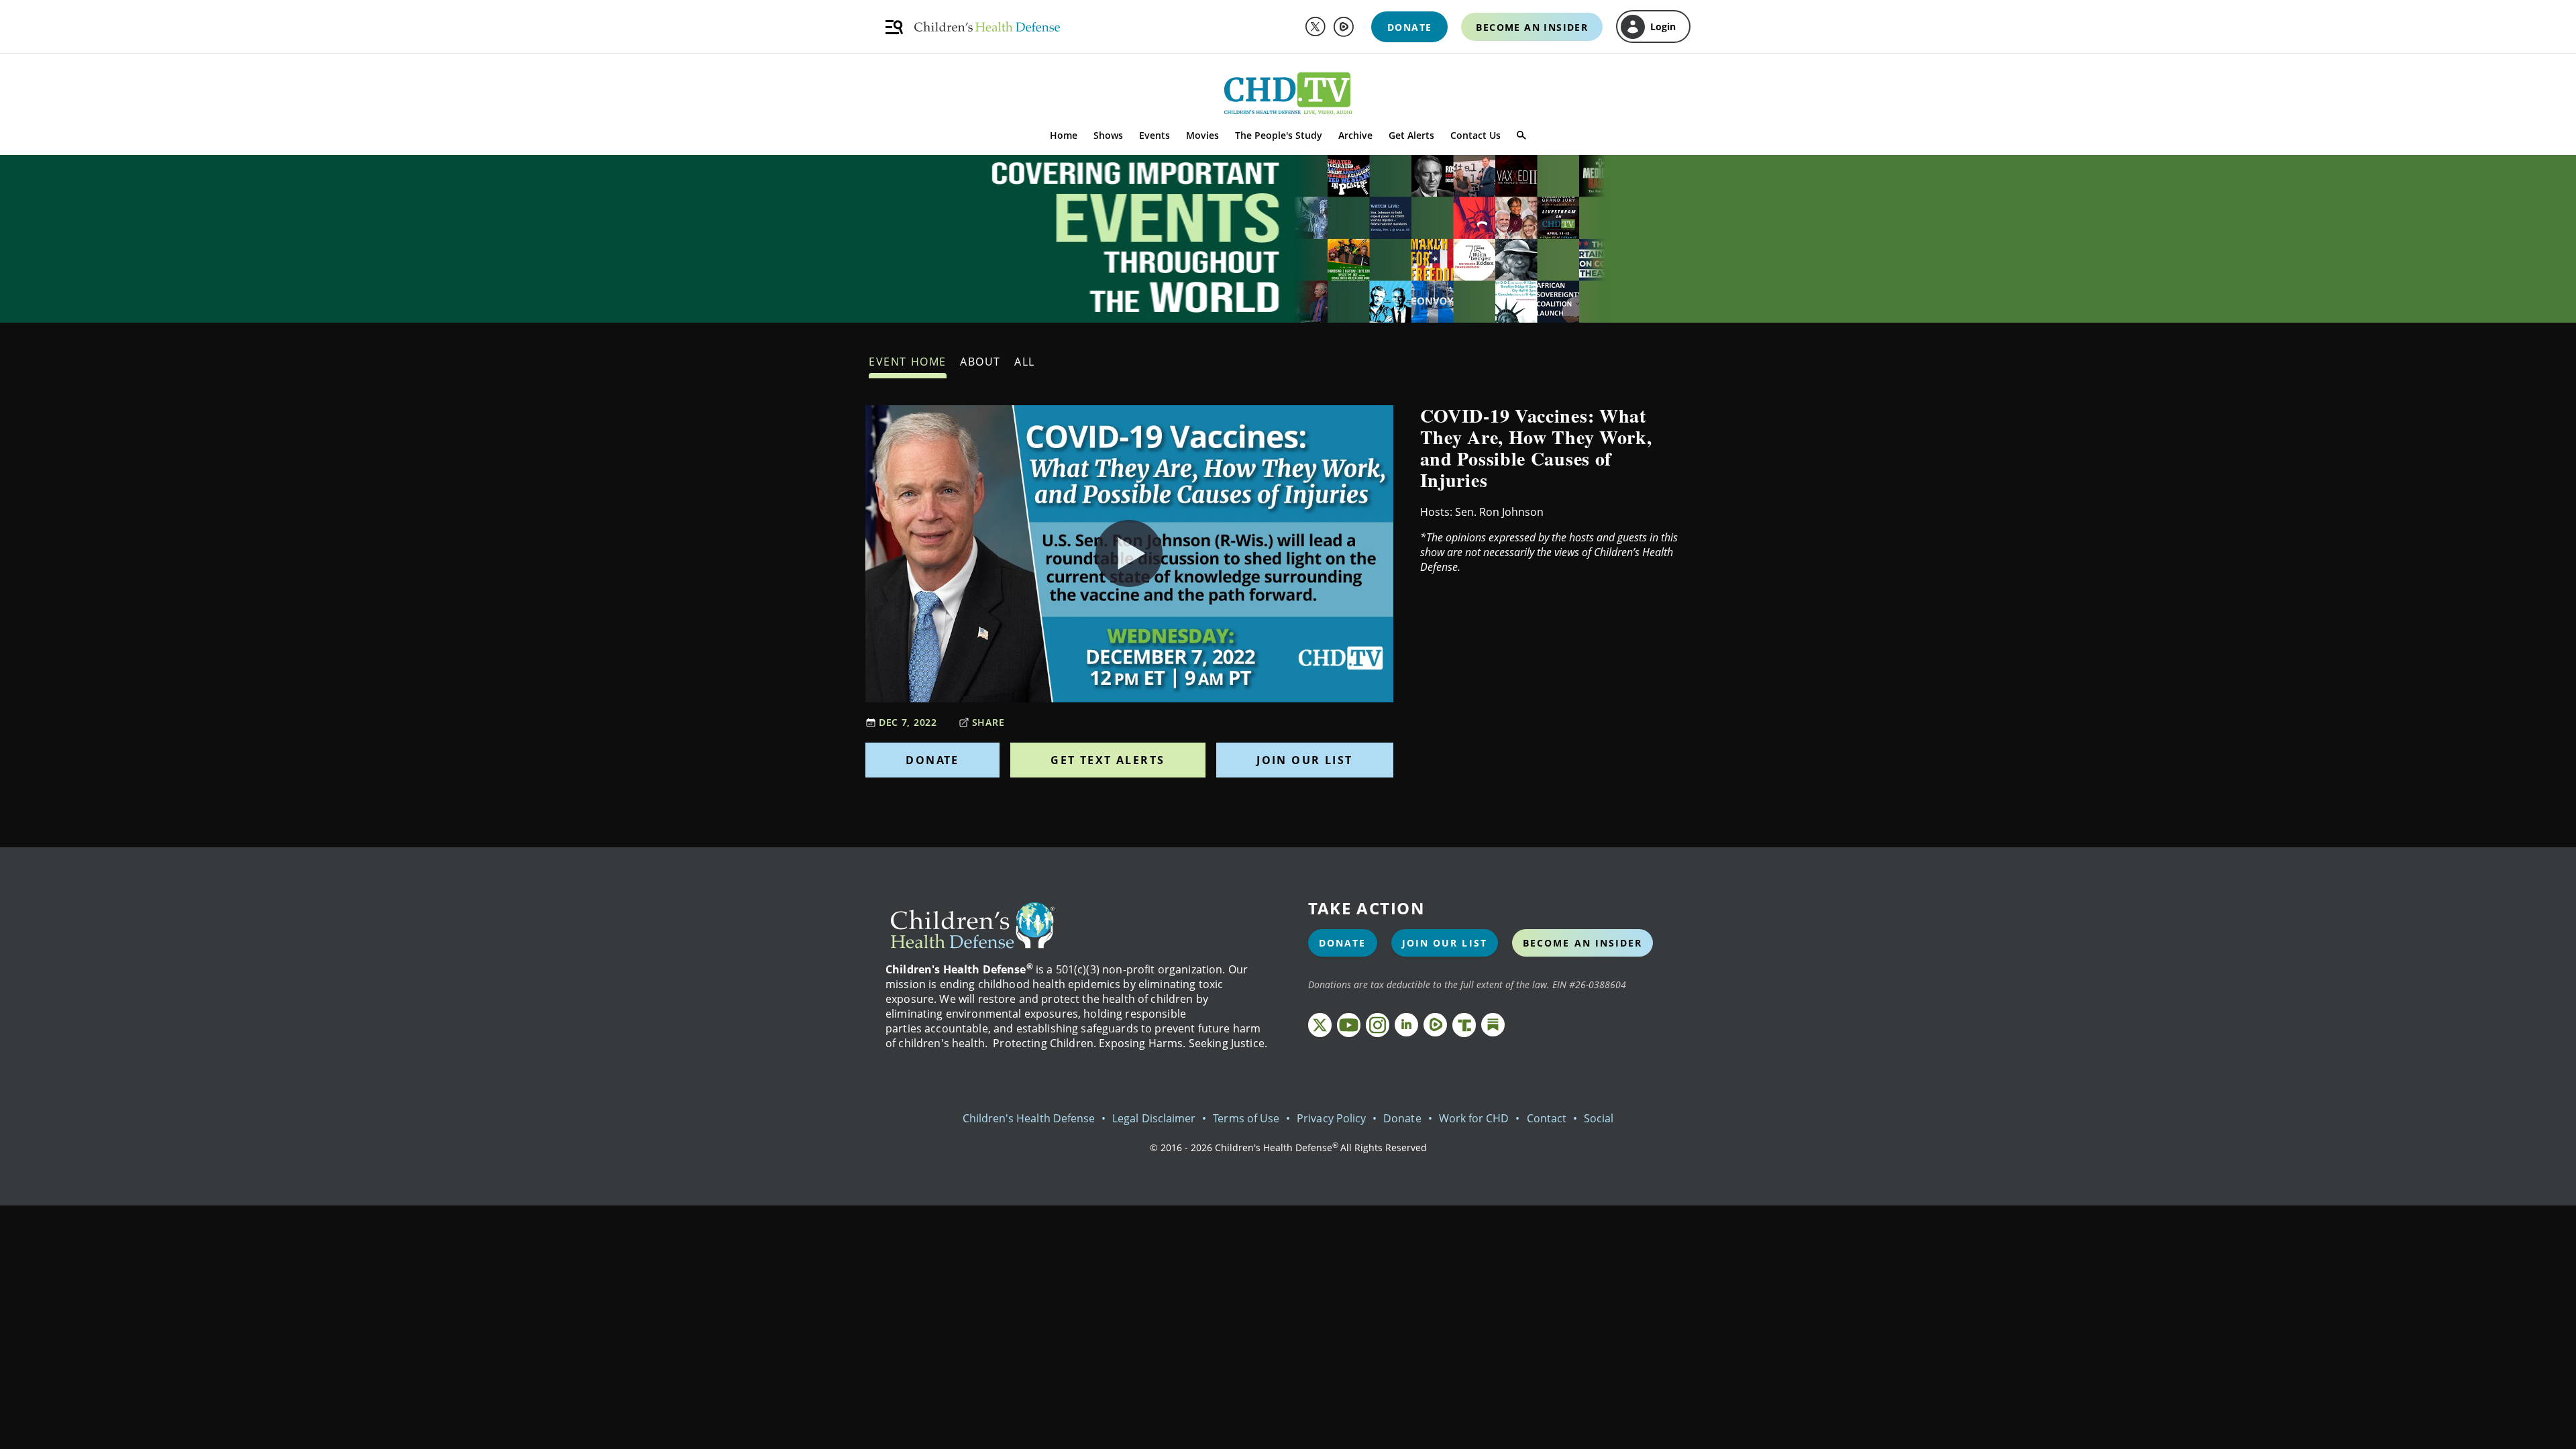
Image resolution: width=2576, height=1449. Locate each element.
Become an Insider (1583, 943)
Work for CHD (1474, 1118)
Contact (1547, 1118)
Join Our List (1304, 760)
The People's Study (1279, 135)
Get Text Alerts (1108, 760)
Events (1155, 135)
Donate (932, 760)
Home (1064, 135)
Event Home (908, 362)
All (1025, 362)
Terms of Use (1246, 1118)
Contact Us (1475, 135)
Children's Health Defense (1029, 1118)
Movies (1202, 135)
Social (1599, 1118)
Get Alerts (1411, 135)
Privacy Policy (1331, 1118)
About (980, 362)
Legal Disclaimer (1154, 1118)
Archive (1355, 135)
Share (988, 722)
